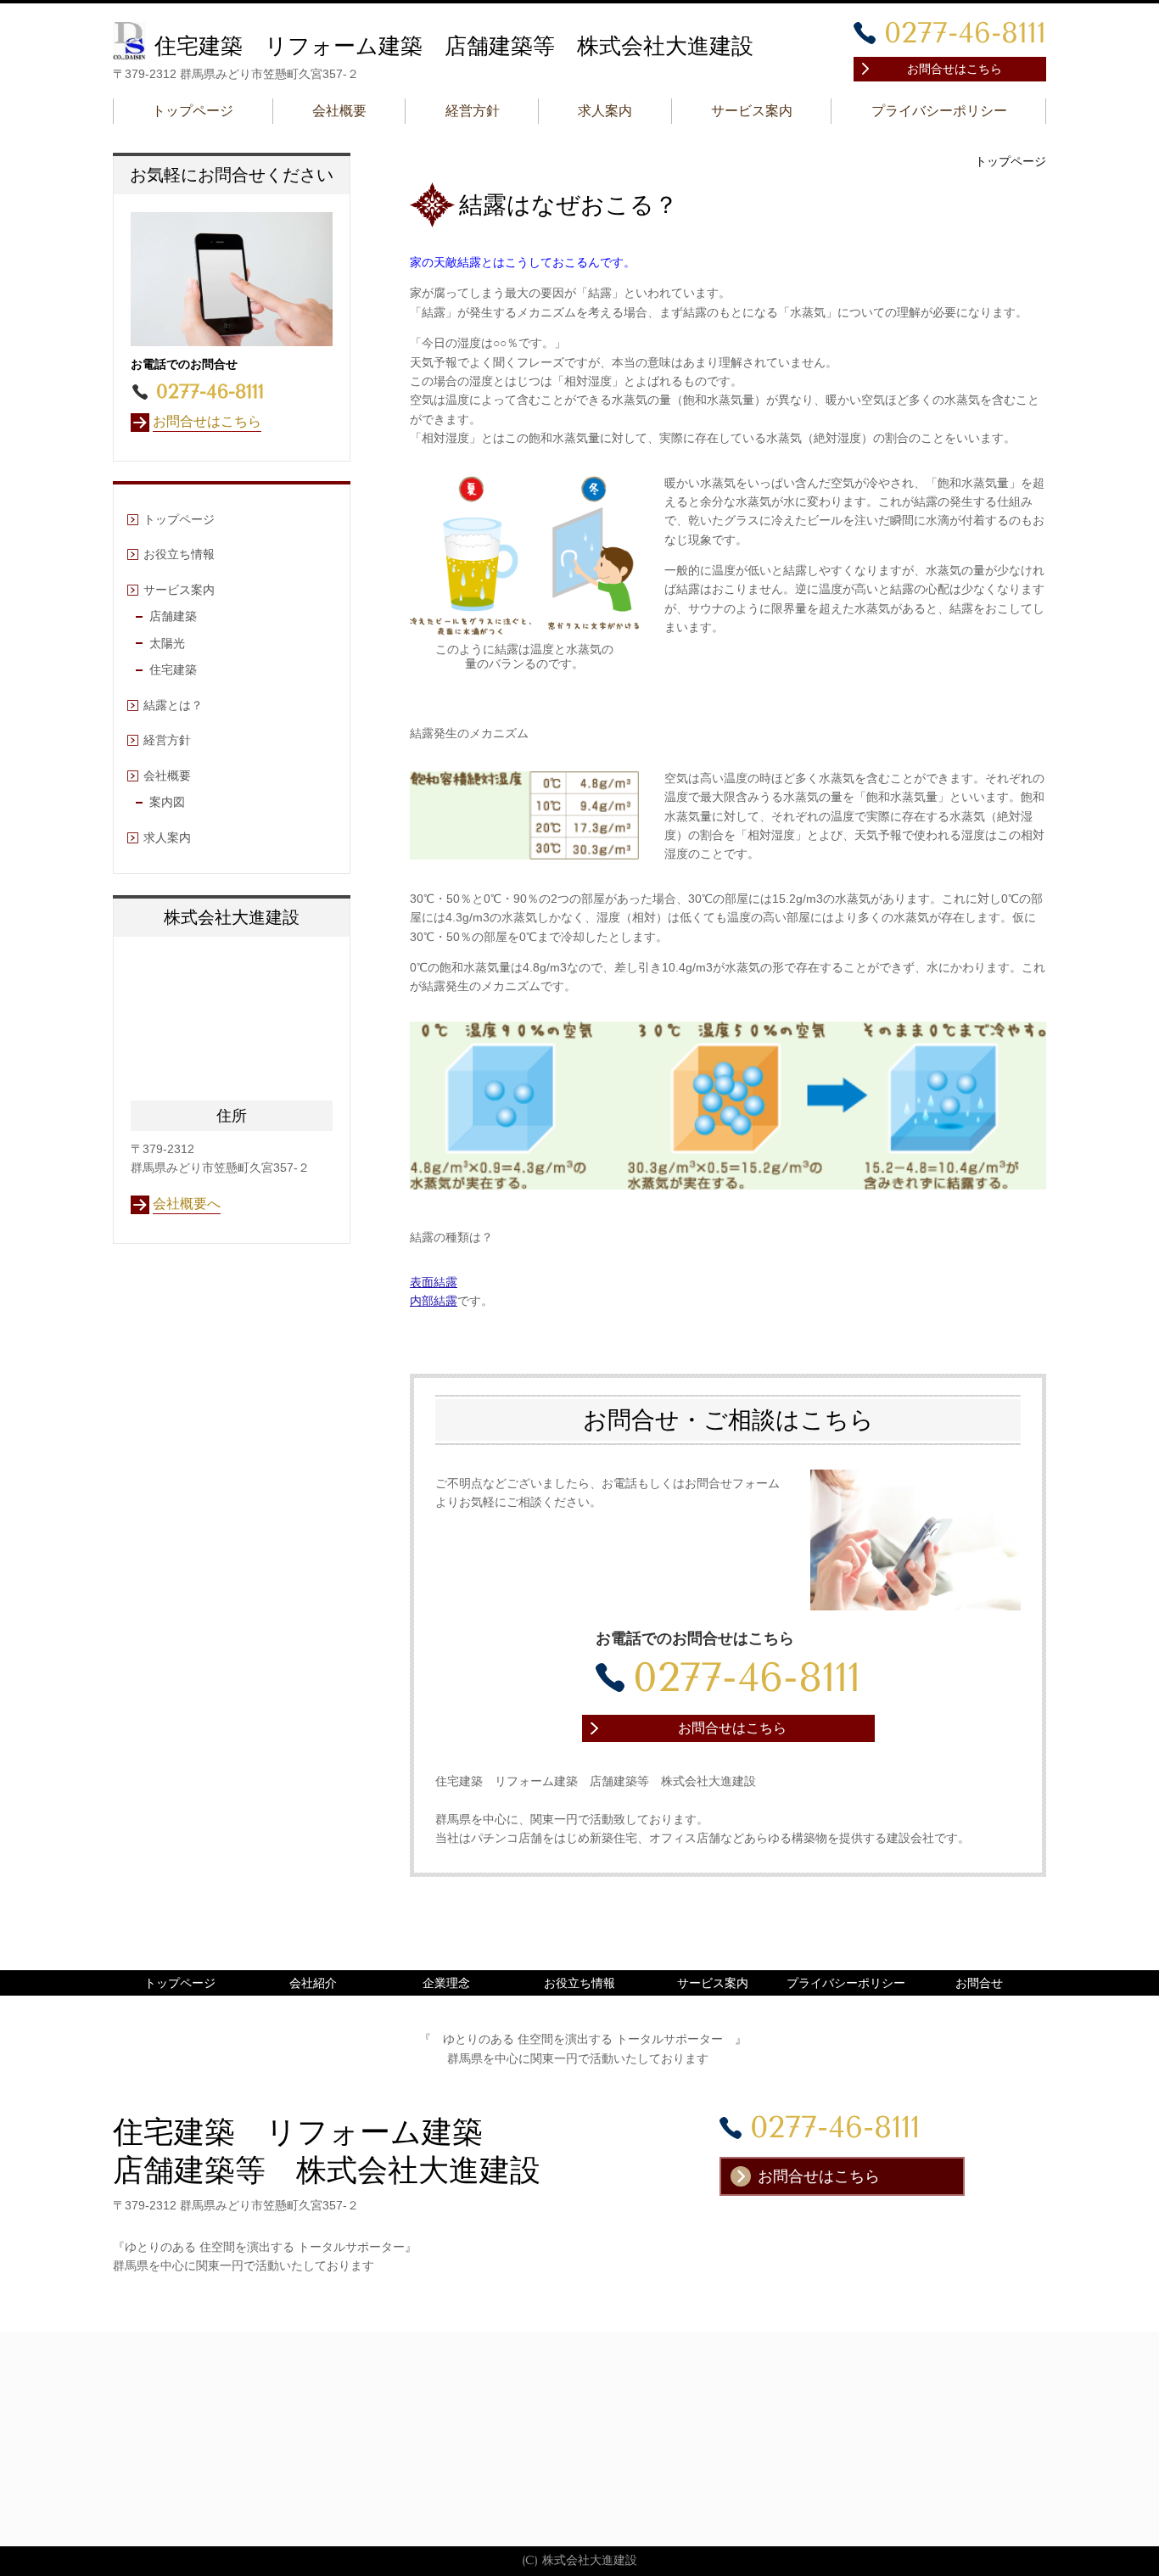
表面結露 (434, 1282)
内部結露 (434, 1301)
